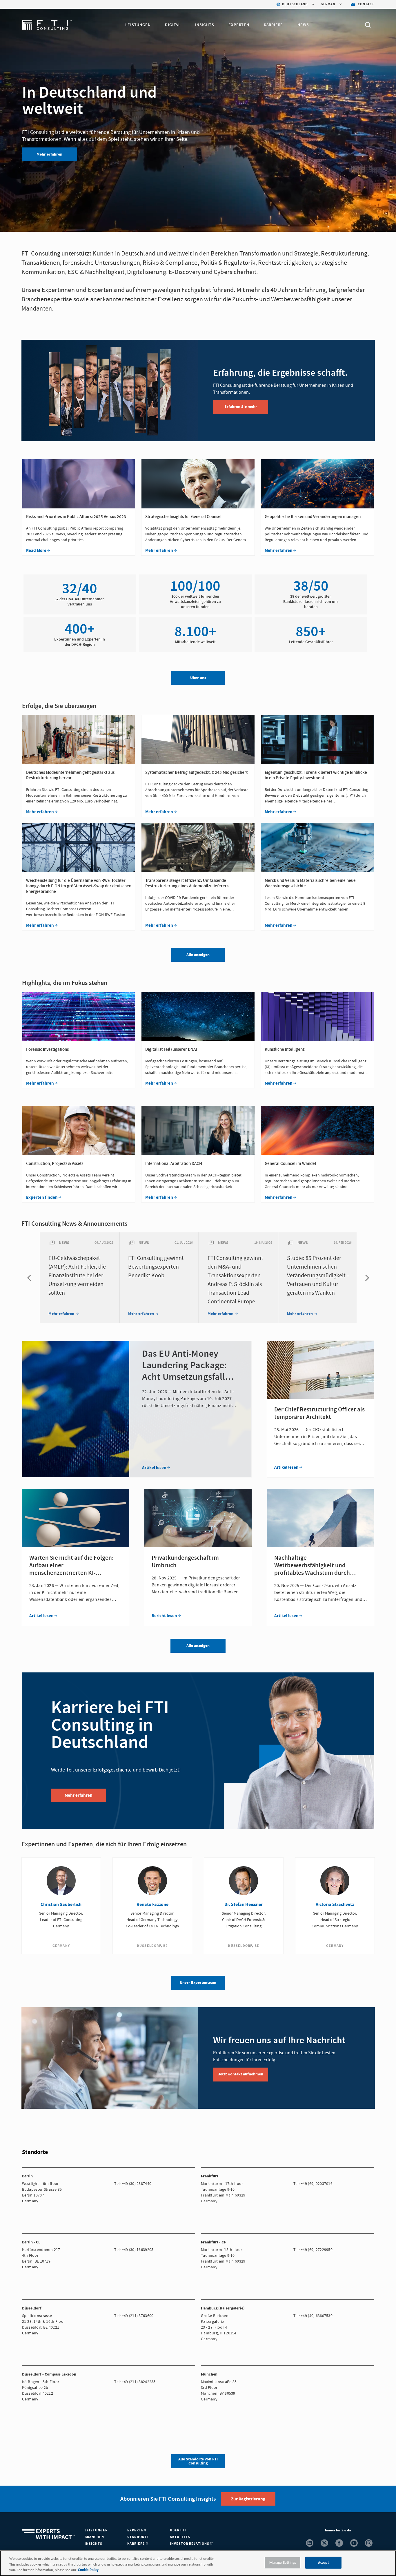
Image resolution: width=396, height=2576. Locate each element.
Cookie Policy (88, 2570)
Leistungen (138, 25)
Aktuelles (180, 2537)
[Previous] (30, 1278)
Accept (324, 2563)
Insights (205, 25)
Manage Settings (283, 2563)
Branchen (94, 2537)
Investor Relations (190, 2544)
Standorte (138, 2537)
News (303, 25)
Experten (239, 25)
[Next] (366, 1278)
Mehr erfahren (49, 154)
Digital (173, 25)
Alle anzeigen (198, 1646)
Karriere (273, 25)
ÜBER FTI (178, 2530)
